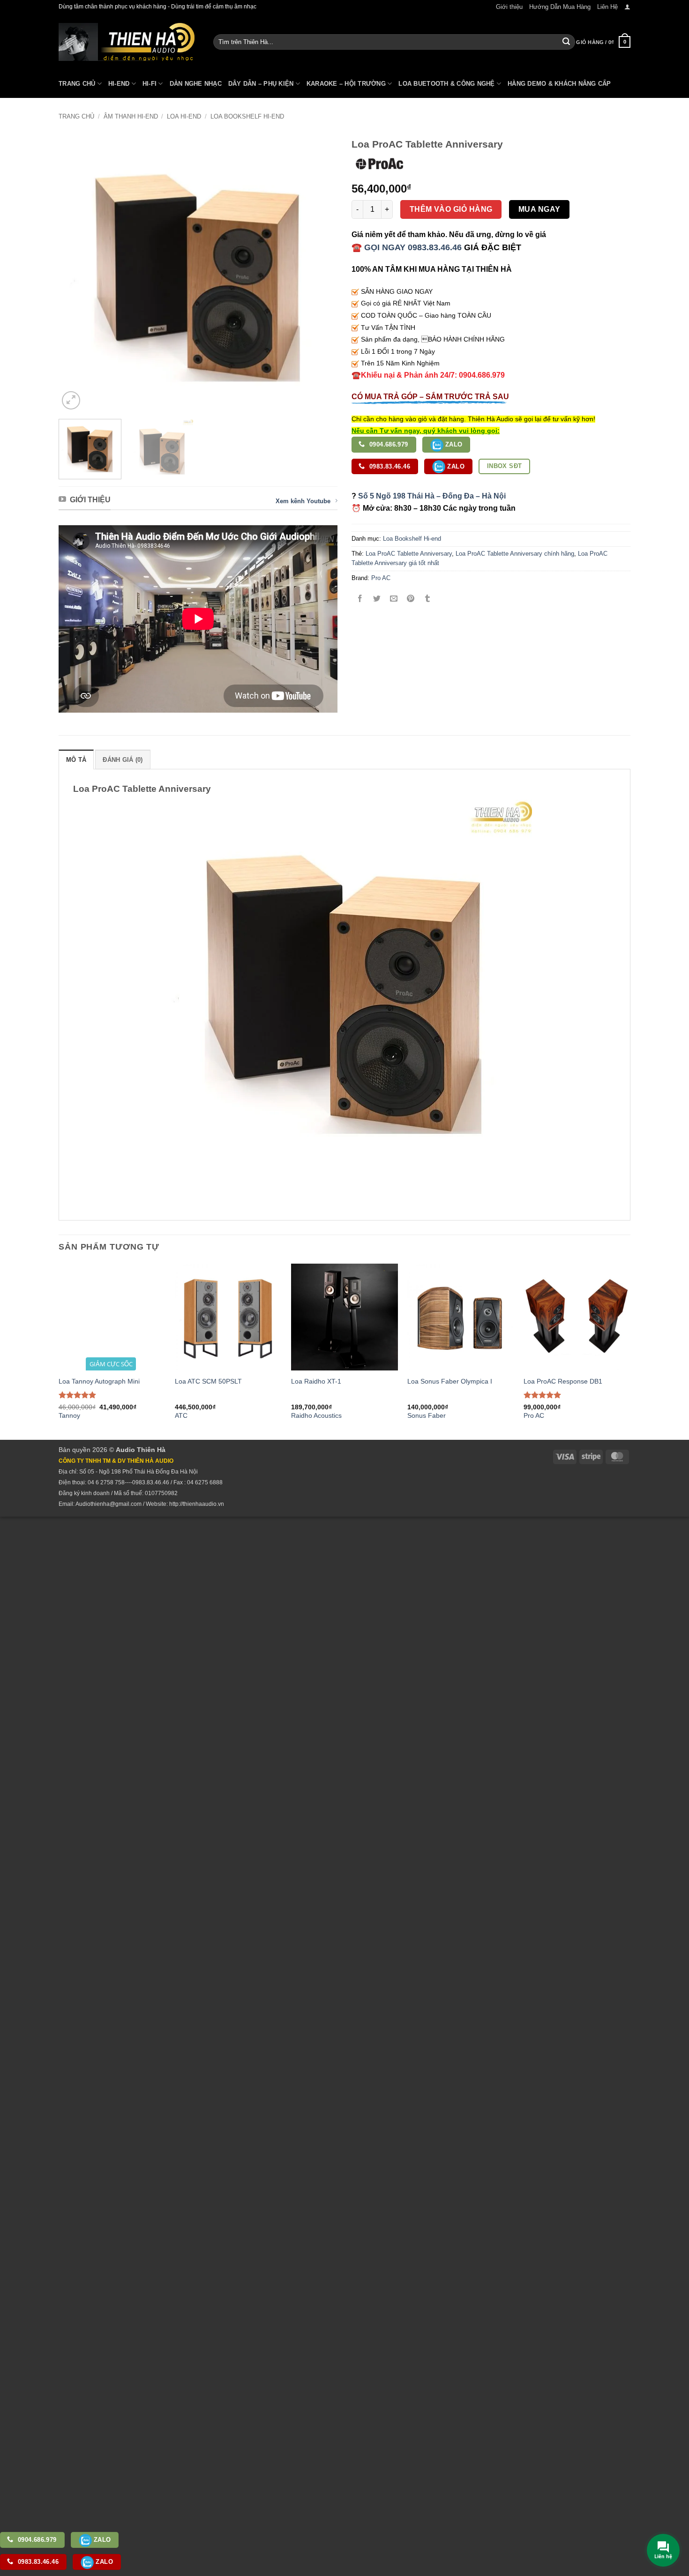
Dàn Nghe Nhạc (196, 84)
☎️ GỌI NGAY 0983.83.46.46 (407, 247)
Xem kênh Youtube (303, 501)
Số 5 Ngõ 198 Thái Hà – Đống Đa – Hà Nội (432, 496)
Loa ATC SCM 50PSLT (208, 1381)
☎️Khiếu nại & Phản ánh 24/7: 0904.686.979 (428, 375)
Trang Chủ (77, 84)
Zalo (453, 444)
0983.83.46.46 (389, 466)
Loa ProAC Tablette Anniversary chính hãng (515, 554)
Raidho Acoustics (316, 1415)
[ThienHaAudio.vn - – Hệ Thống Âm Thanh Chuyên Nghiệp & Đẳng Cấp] (127, 42)
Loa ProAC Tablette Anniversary (409, 554)
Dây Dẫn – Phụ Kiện (261, 84)
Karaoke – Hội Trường (346, 84)
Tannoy (69, 1415)
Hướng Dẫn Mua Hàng (560, 7)
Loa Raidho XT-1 (316, 1381)
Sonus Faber (427, 1415)
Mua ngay (539, 209)
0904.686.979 (388, 444)
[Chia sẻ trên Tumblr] (428, 599)
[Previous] (76, 272)
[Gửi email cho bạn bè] (394, 599)
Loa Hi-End (184, 116)
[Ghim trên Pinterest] (411, 599)
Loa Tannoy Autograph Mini (99, 1381)
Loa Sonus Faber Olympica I (450, 1381)
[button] (627, 7)
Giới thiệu (509, 7)
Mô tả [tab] (76, 760)
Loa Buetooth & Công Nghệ (446, 84)
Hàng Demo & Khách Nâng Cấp (559, 84)
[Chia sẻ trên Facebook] (360, 599)
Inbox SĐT (505, 466)
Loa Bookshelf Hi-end (247, 116)
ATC (181, 1415)
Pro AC (381, 578)
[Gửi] (566, 42)
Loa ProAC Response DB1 (563, 1381)
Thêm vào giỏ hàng (451, 209)
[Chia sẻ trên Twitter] (377, 599)
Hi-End (119, 84)
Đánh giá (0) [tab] (123, 760)
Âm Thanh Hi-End (131, 116)
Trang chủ (76, 116)
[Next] (320, 272)
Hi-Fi (150, 84)
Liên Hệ (607, 7)
